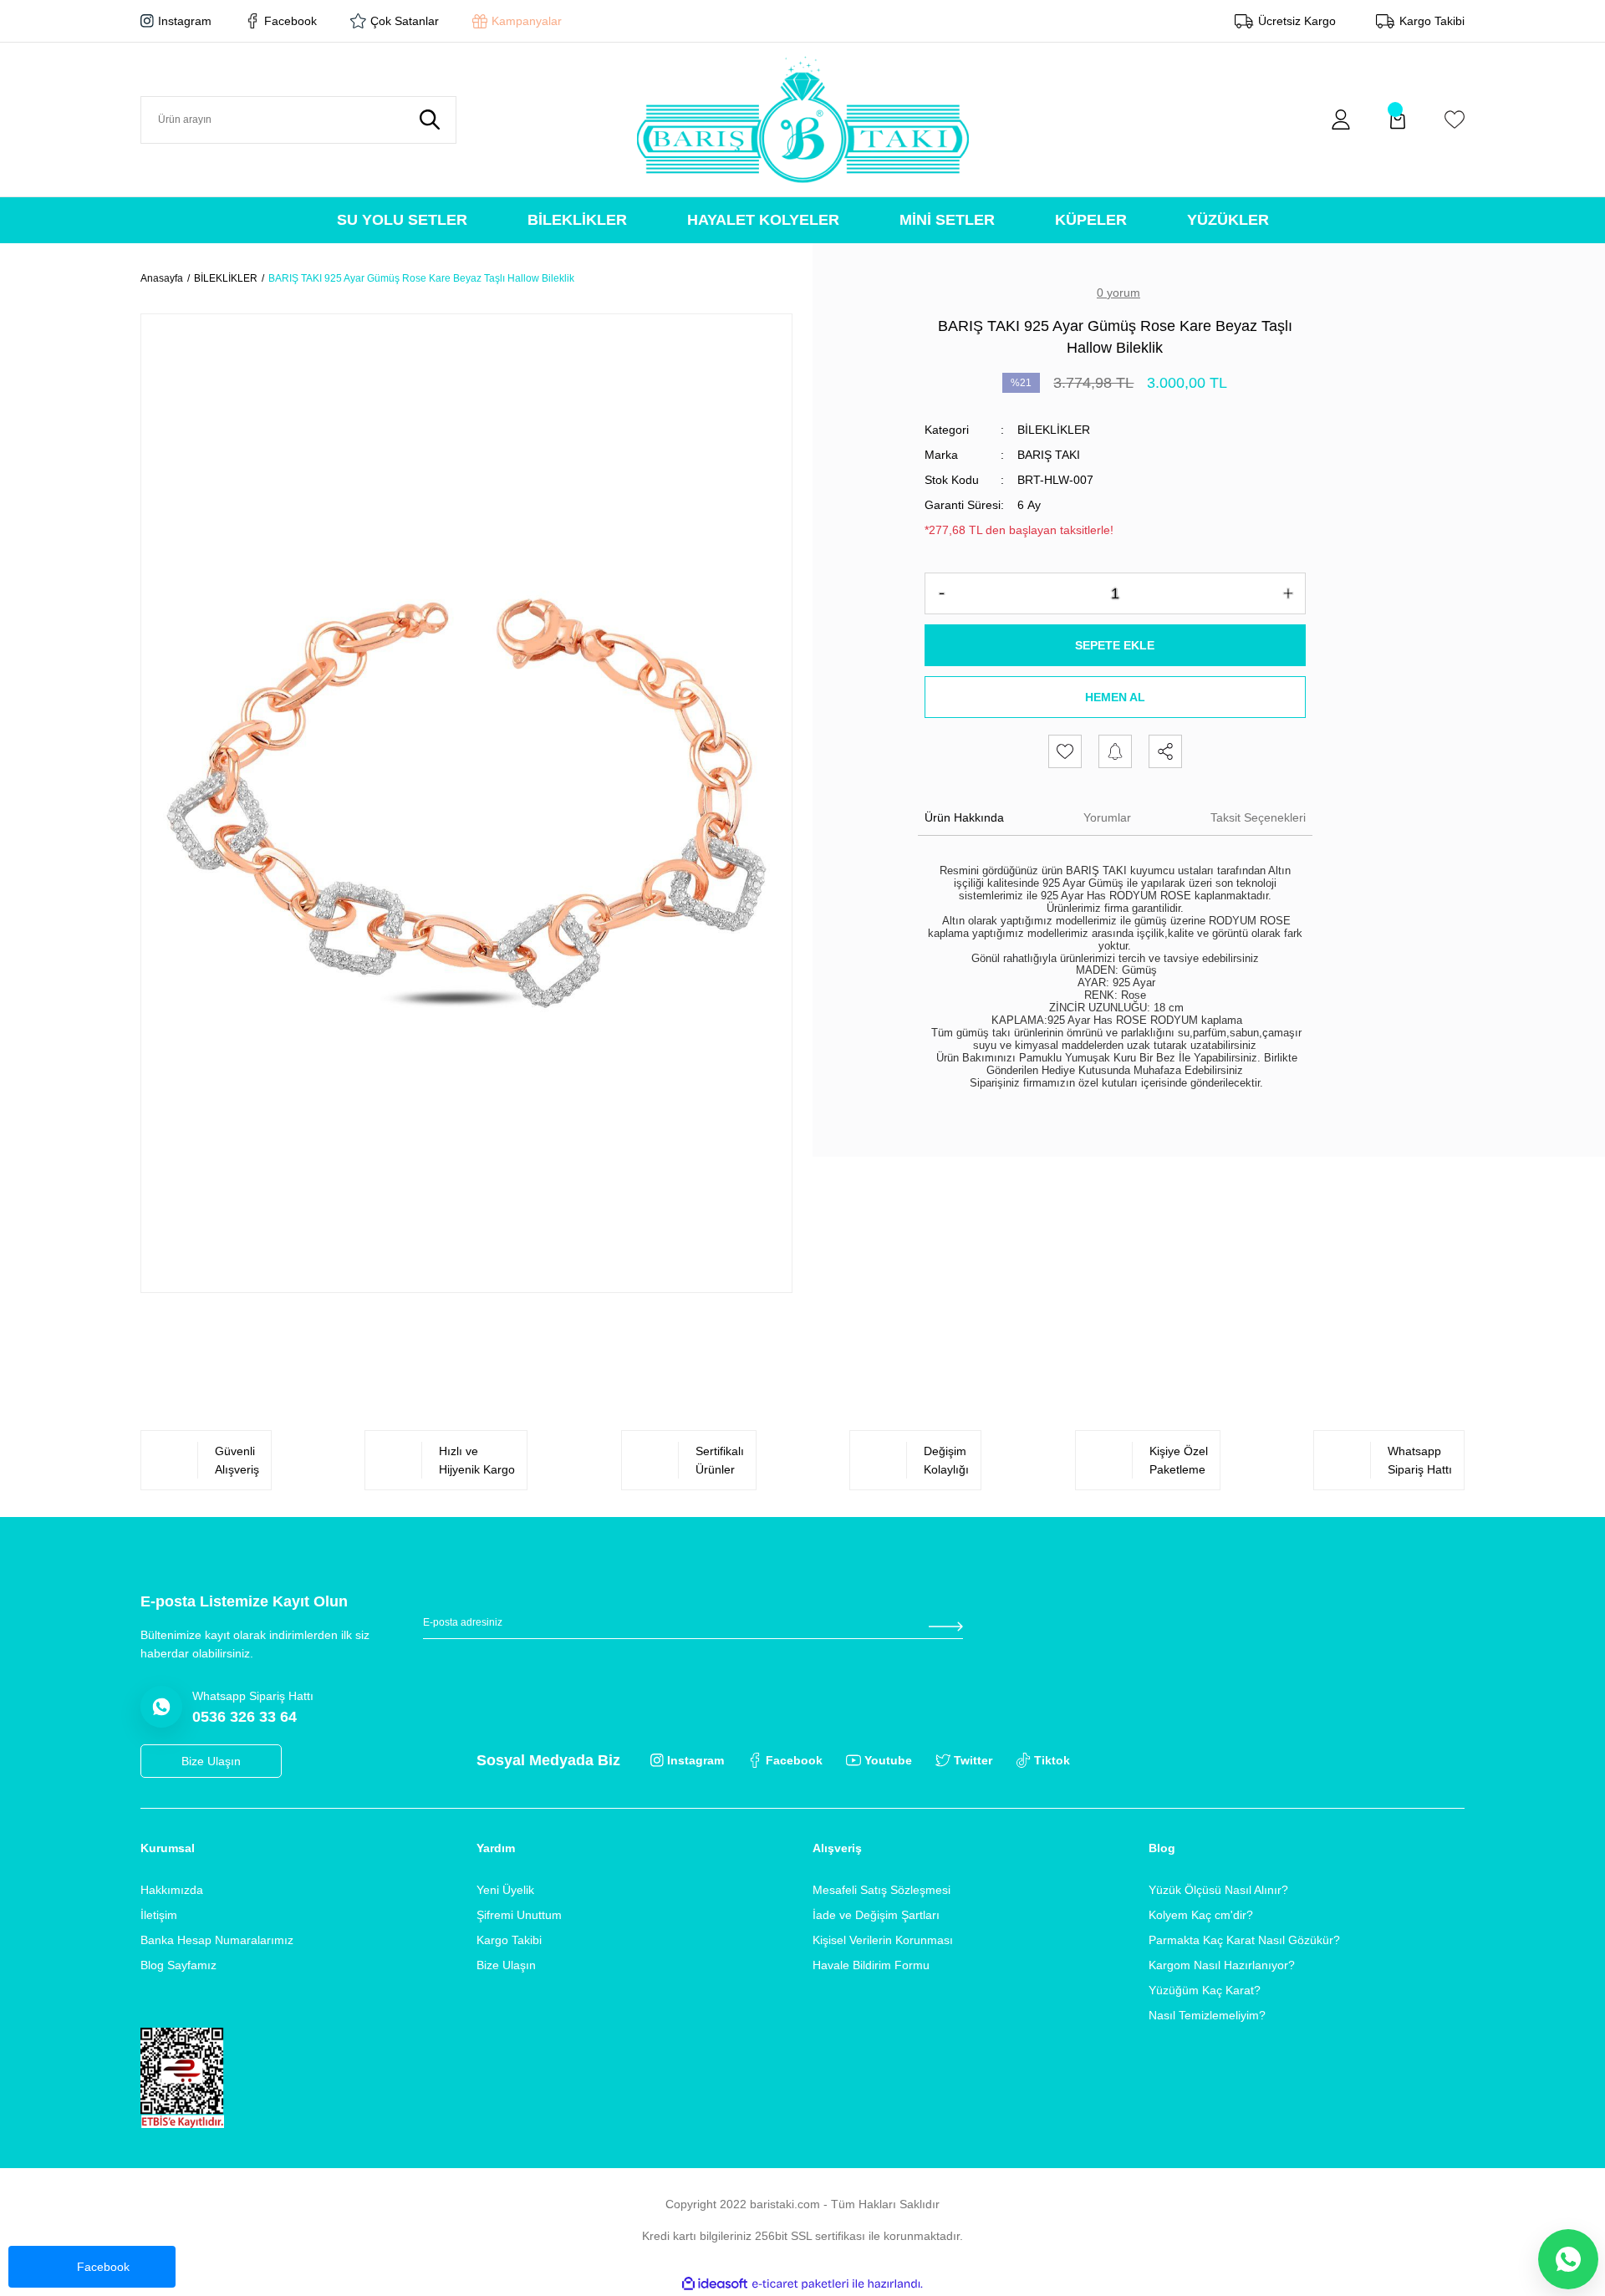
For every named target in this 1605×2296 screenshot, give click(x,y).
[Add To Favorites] (1065, 751)
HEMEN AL (1115, 697)
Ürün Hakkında (964, 817)
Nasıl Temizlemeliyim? (1207, 2015)
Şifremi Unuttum (519, 1915)
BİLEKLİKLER (1054, 430)
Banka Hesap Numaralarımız (217, 1940)
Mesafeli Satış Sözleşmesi (881, 1890)
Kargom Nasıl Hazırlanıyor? (1222, 1965)
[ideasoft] (715, 2284)
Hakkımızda (172, 1890)
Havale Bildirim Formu (871, 1965)
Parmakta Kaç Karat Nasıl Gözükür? (1244, 1940)
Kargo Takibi (509, 1940)
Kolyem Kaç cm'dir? (1201, 1915)
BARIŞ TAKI (1049, 455)
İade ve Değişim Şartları (876, 1915)
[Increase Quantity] (1288, 593)
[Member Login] (1341, 120)
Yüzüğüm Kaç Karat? (1205, 1990)
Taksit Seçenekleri (1258, 817)
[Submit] (945, 1627)
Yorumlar (1107, 817)
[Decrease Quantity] (942, 593)
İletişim (159, 1915)
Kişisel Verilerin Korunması (883, 1940)
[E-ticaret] (800, 2284)
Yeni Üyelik (505, 1890)
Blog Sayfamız (178, 1965)
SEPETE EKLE (1115, 645)
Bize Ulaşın (506, 1965)
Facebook (103, 2267)
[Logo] (803, 120)
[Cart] (1398, 120)
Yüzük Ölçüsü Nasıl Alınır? (1218, 1890)
